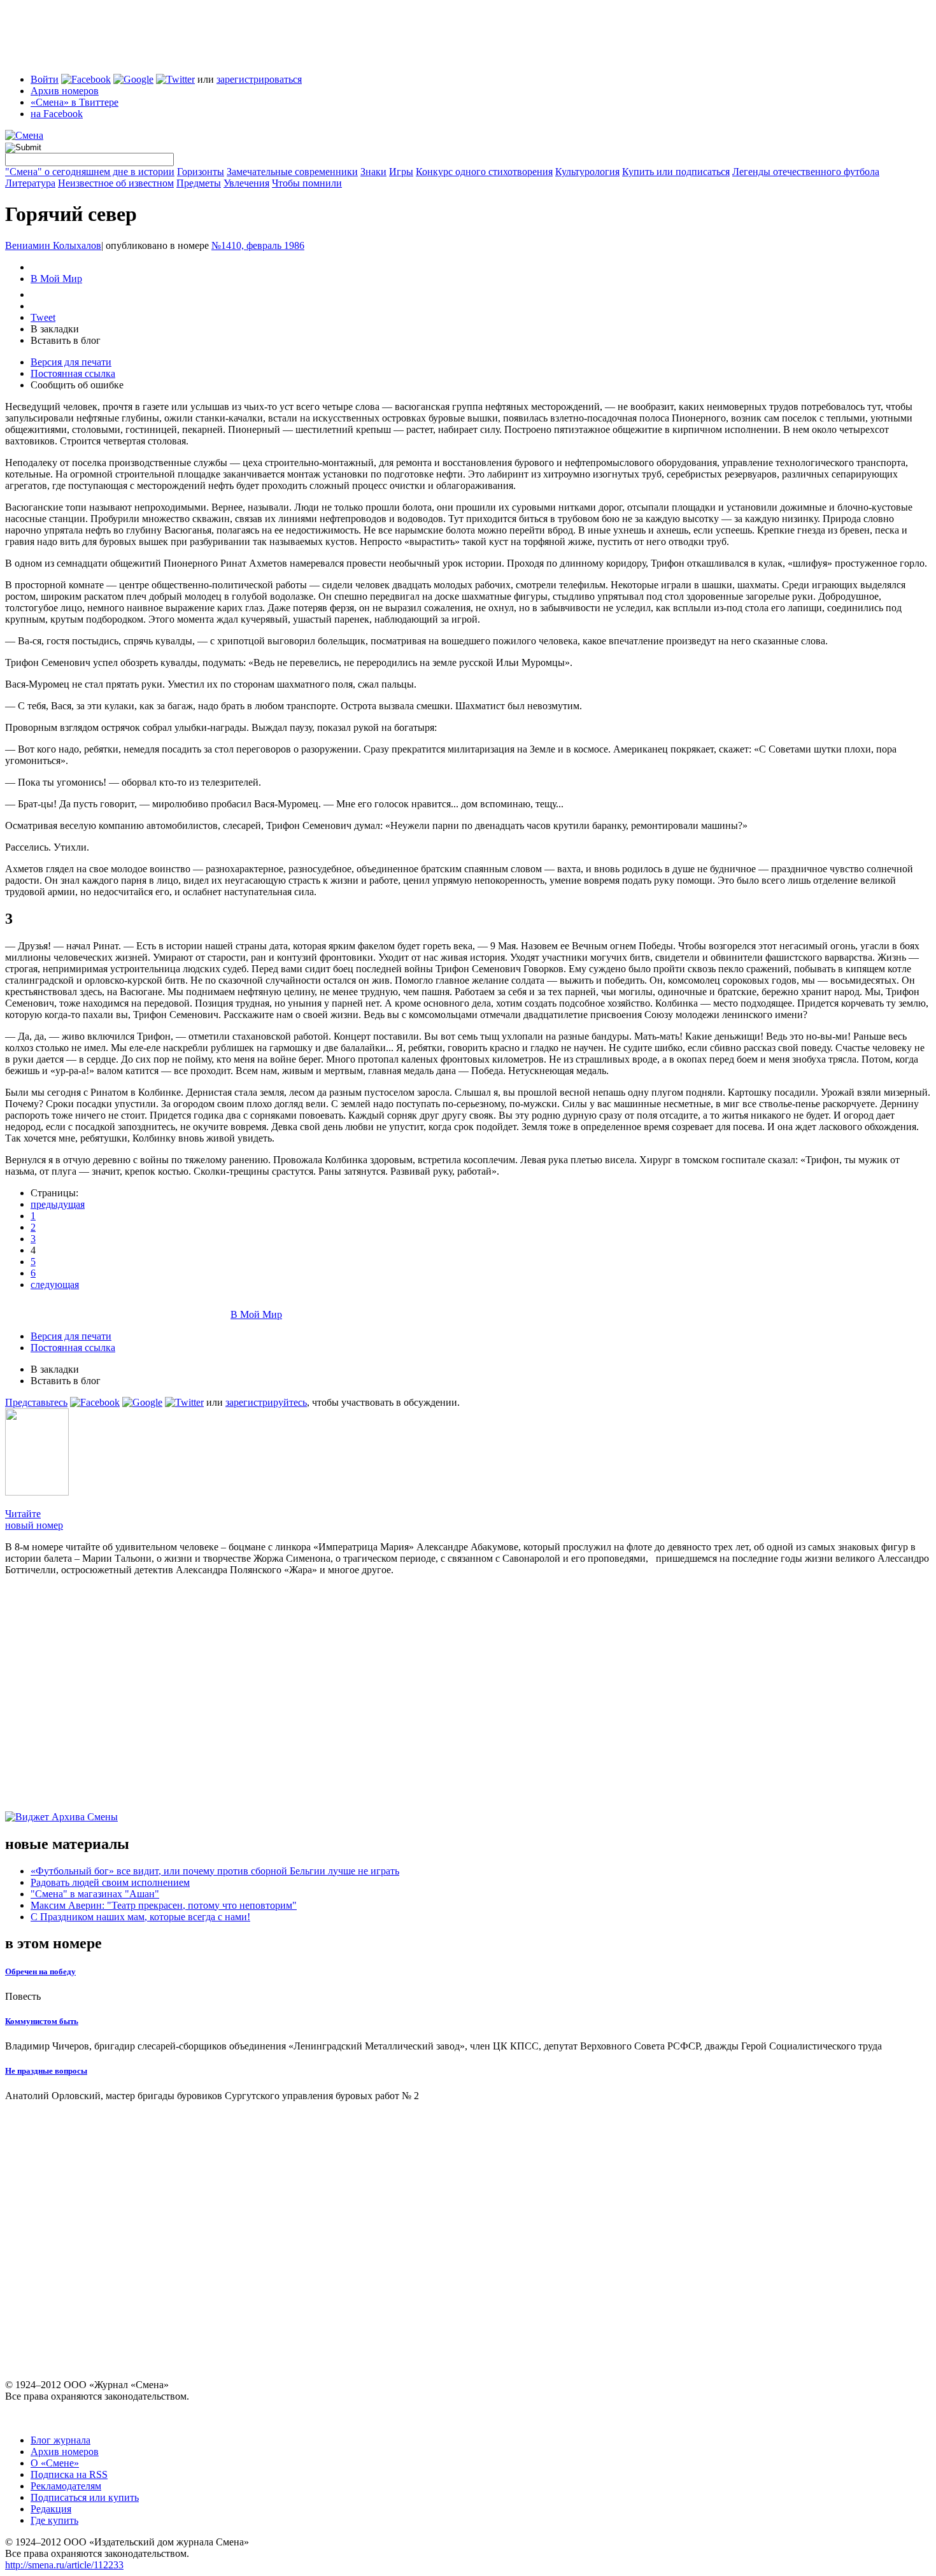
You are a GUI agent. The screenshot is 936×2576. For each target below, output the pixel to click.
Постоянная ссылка (73, 373)
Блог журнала (60, 2440)
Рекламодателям (66, 2486)
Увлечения (246, 183)
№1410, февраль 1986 (258, 245)
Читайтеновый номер (34, 1519)
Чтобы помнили (307, 183)
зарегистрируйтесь (266, 1402)
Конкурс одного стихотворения (484, 172)
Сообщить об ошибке (77, 385)
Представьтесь (36, 1402)
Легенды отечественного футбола (806, 172)
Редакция (51, 2509)
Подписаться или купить (85, 2497)
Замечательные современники (292, 172)
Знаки (373, 172)
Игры (401, 172)
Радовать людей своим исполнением (110, 1882)
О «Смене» (55, 2463)
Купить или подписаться (676, 172)
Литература (30, 183)
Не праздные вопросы (46, 2071)
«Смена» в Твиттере (74, 102)
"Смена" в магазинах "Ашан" (95, 1894)
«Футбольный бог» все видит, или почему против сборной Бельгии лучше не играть (215, 1871)
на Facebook (57, 114)
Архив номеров (65, 91)
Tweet (43, 317)
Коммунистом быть (42, 2021)
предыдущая (58, 1204)
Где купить (54, 2520)
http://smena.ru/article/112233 (64, 2565)
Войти (45, 79)
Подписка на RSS (69, 2474)
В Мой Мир (56, 279)
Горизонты (201, 172)
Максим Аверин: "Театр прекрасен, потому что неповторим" (164, 1905)
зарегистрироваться (259, 79)
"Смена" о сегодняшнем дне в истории (90, 172)
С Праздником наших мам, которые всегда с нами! (140, 1917)
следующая (55, 1284)
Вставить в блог (66, 340)
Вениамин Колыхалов (53, 245)
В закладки (55, 329)
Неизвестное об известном (116, 183)
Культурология (587, 172)
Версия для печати (71, 362)
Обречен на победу (40, 1971)
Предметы (199, 183)
